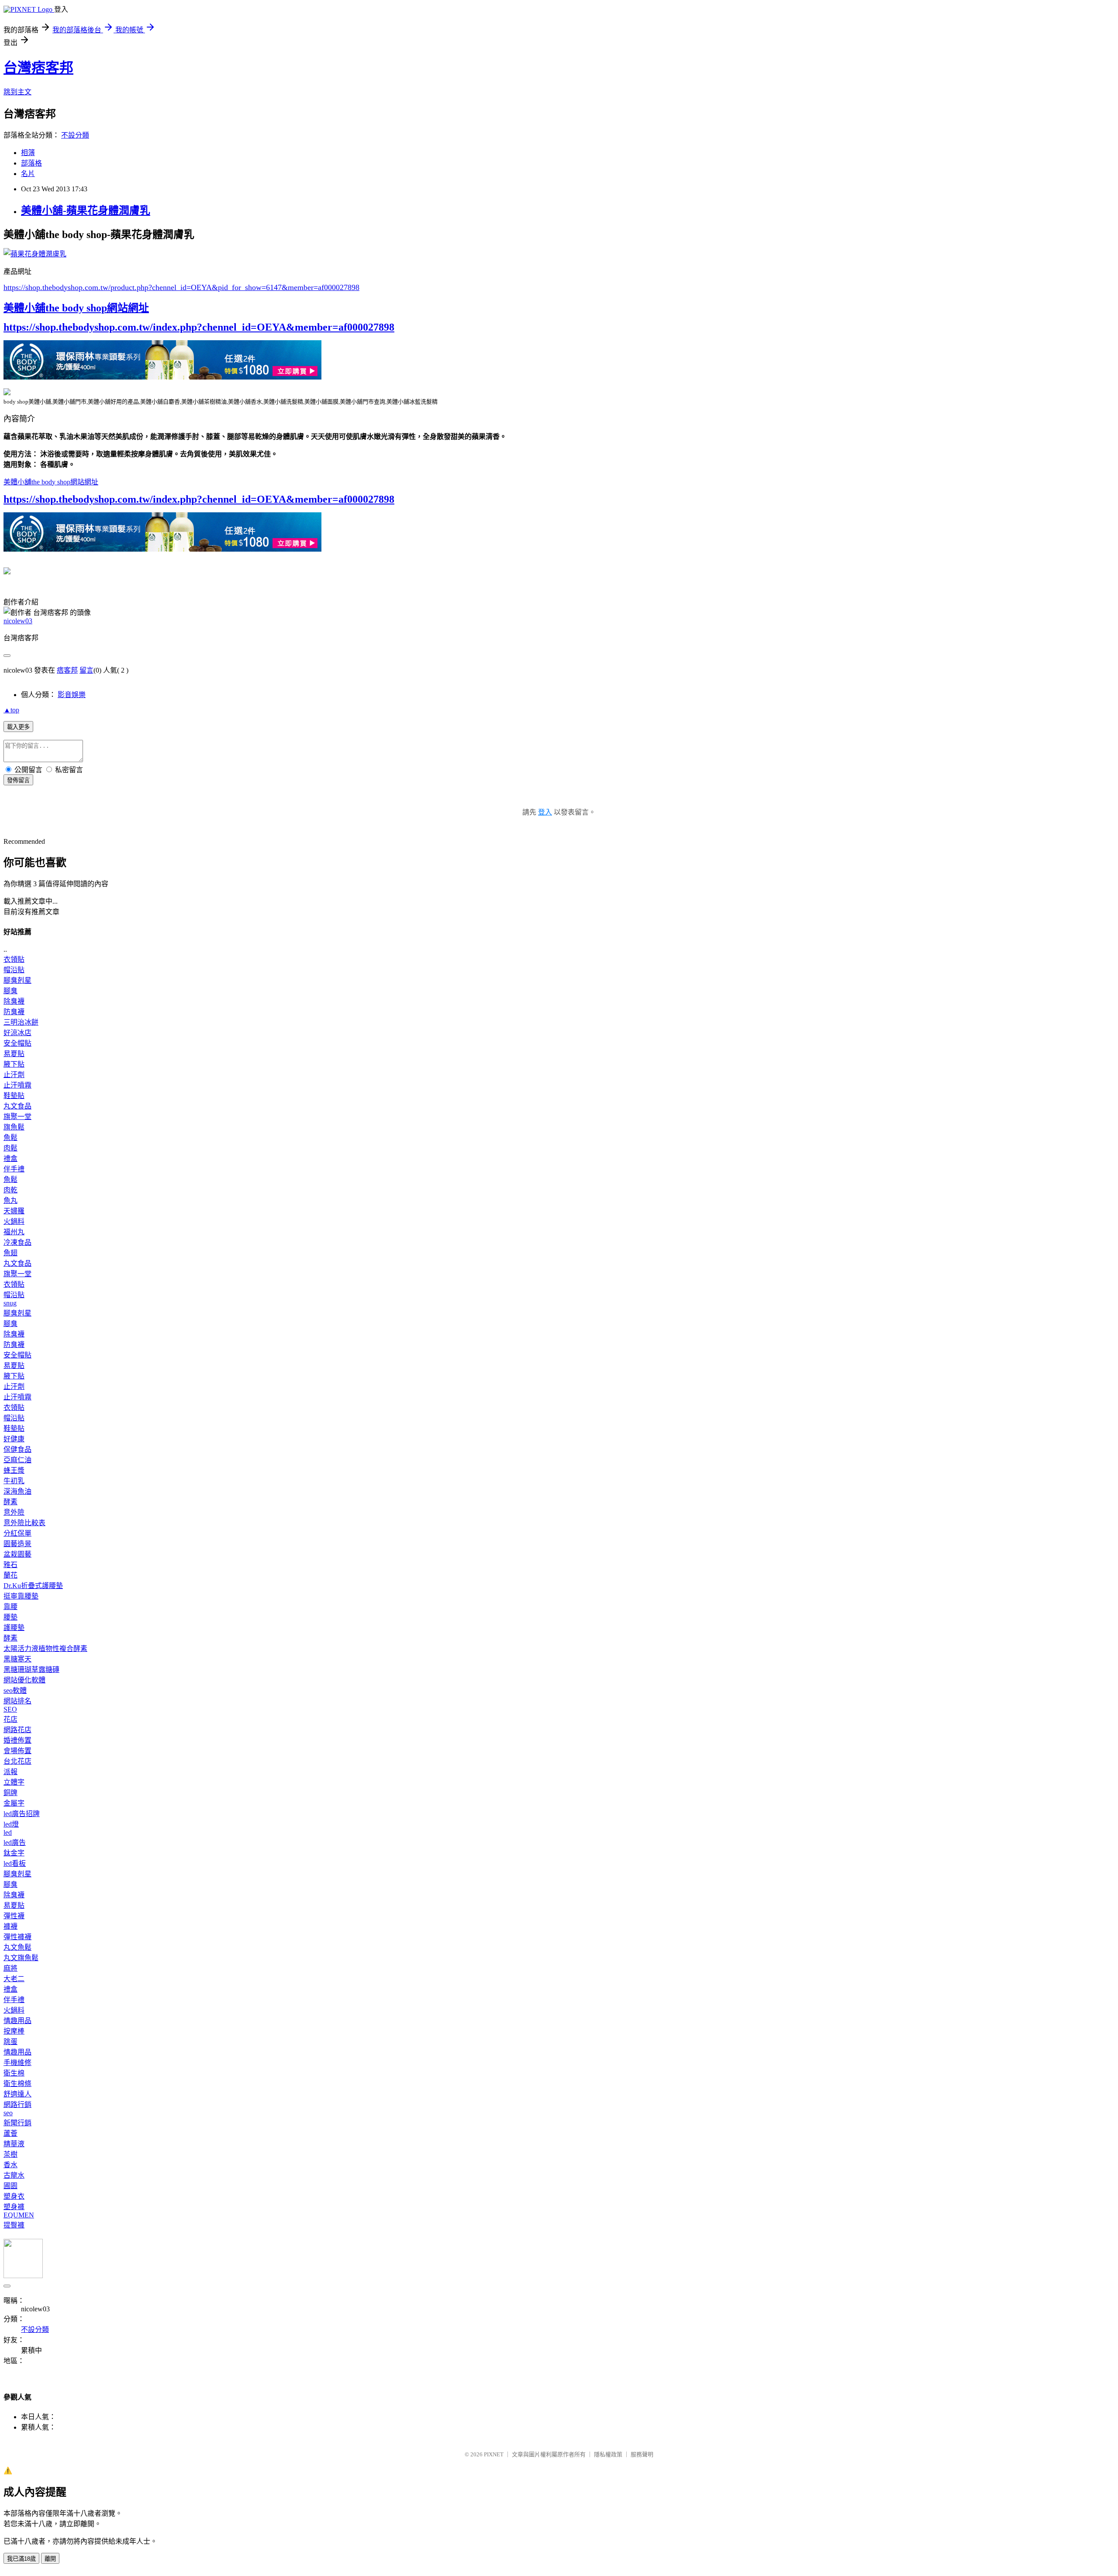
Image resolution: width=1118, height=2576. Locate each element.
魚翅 (10, 1253)
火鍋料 (14, 1221)
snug (10, 1303)
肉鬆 (10, 1148)
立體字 (14, 1782)
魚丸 (10, 1200)
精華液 (14, 2144)
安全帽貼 (17, 1043)
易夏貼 (14, 1054)
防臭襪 (14, 1012)
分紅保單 (17, 1533)
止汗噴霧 (17, 1085)
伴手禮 (14, 1169)
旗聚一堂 (17, 1117)
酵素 (10, 1502)
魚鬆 (10, 1138)
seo (8, 2113)
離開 (50, 2559)
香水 (10, 2165)
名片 (28, 174)
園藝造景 (17, 1544)
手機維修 (17, 2063)
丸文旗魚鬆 (21, 1958)
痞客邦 (67, 670)
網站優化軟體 (24, 1680)
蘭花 (10, 1575)
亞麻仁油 (17, 1460)
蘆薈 (10, 2133)
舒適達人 (17, 2094)
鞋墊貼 (14, 1096)
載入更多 (18, 727)
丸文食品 (17, 1106)
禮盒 (10, 1159)
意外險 (14, 1512)
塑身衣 (14, 2196)
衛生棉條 (17, 2084)
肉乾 (10, 1190)
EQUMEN (19, 2215)
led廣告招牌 (22, 1814)
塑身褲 (14, 2207)
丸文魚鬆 (17, 1947)
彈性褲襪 (17, 1937)
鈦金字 (14, 1853)
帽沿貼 (14, 970)
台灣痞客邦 (38, 68)
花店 (10, 1719)
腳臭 (10, 991)
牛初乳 (14, 1481)
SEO (10, 1709)
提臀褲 (14, 2225)
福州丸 (14, 1232)
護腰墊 (14, 1628)
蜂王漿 (14, 1470)
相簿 (28, 153)
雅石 (10, 1565)
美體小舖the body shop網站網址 (76, 308)
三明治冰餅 (21, 1022)
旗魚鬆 (14, 1127)
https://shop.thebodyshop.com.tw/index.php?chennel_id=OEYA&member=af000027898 (199, 327)
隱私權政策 (608, 2454)
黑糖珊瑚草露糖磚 (31, 1670)
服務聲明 (642, 2454)
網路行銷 (17, 2105)
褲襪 (10, 1926)
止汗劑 (14, 1075)
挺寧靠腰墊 (21, 1596)
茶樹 (10, 2154)
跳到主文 (17, 92)
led (8, 1832)
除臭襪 (14, 1001)
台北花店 (17, 1761)
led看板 (15, 1863)
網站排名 (17, 1701)
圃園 (10, 2186)
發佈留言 (18, 780)
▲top (11, 710)
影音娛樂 (72, 695)
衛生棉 (14, 2073)
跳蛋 (10, 2042)
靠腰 (10, 1607)
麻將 (10, 1968)
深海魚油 (17, 1491)
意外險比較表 (24, 1523)
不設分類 (75, 135)
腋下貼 (14, 1064)
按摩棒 (14, 2031)
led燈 (11, 1824)
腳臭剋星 (17, 980)
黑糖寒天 (17, 1659)
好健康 (14, 1439)
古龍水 (14, 2175)
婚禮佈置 (17, 1740)
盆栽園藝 (17, 1554)
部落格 (31, 163)
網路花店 (17, 1730)
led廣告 (15, 1842)
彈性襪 (14, 1916)
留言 (86, 670)
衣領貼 (14, 959)
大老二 (14, 1979)
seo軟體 (15, 1690)
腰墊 (10, 1617)
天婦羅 (14, 1211)
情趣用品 (17, 2021)
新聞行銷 (17, 2123)
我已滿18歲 (21, 2559)
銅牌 (10, 1793)
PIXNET (494, 2454)
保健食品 (17, 1449)
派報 (10, 1772)
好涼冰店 (17, 1033)
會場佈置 (17, 1751)
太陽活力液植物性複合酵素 (45, 1649)
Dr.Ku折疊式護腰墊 (33, 1586)
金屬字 (14, 1803)
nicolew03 (18, 621)
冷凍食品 (17, 1242)
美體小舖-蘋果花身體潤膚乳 (86, 211)
